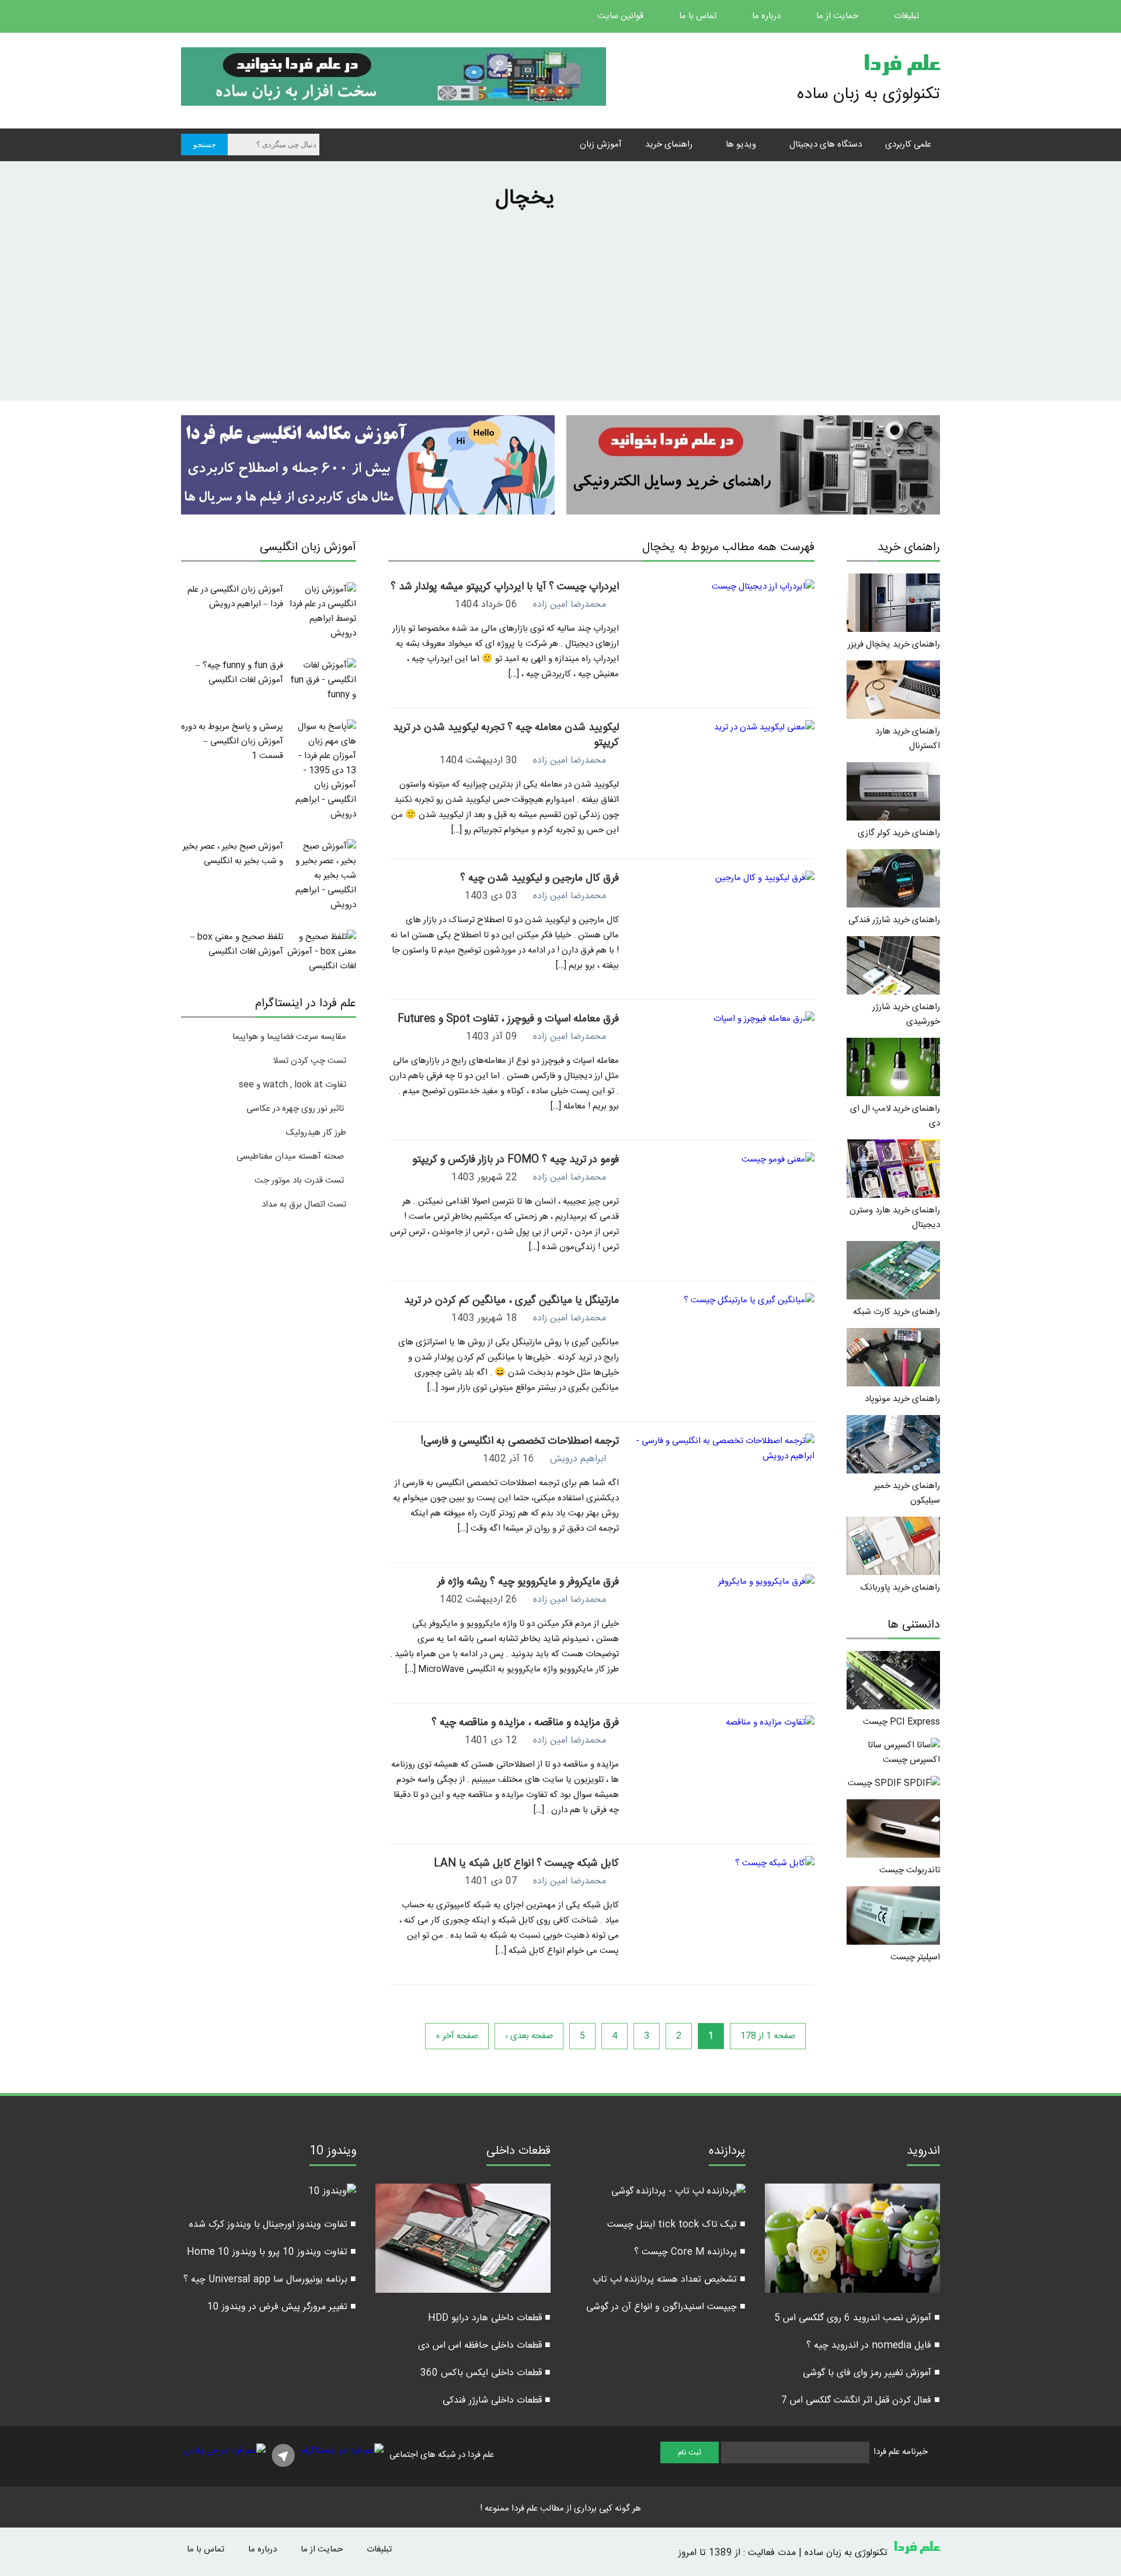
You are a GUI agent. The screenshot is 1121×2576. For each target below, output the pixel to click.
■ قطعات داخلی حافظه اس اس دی (484, 2346)
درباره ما (767, 16)
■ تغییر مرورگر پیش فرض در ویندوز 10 (282, 2307)
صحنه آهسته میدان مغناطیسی (290, 1157)
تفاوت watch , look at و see (293, 1085)
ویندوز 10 (333, 2153)
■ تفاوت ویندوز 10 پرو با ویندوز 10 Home (271, 2252)
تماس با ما (699, 16)
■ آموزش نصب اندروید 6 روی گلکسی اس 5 (857, 2318)
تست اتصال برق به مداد (304, 1204)
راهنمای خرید (669, 145)
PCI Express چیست (901, 1722)
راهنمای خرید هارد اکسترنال (908, 739)
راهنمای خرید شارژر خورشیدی (906, 1014)
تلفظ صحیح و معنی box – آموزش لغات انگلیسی (237, 944)
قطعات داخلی (518, 2153)
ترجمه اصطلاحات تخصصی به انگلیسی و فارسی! (520, 1441)
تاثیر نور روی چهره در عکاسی (296, 1109)
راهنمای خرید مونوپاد (902, 1399)
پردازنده (727, 2153)
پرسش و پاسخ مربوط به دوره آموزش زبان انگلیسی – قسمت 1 (232, 741)
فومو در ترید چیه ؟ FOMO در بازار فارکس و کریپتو (516, 1160)
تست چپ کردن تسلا (309, 1061)
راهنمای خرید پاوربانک (900, 1588)
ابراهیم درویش (578, 1459)
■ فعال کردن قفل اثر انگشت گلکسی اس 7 (861, 2401)
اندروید (923, 2153)
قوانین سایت (622, 16)
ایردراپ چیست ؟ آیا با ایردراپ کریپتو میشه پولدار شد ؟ (505, 587)
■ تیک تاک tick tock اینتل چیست (676, 2225)
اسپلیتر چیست (915, 1957)
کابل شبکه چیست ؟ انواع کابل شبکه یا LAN (526, 1864)
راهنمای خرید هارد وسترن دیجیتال (895, 1218)
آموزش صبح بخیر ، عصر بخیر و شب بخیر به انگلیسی (233, 854)
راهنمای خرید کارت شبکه (897, 1312)
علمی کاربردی (908, 145)
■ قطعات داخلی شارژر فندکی (497, 2401)
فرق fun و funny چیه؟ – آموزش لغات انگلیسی (239, 673)
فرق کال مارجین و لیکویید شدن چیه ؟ (539, 878)
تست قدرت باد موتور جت (300, 1181)
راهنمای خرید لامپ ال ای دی (895, 1116)
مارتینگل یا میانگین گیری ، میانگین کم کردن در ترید (511, 1301)
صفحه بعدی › (529, 2036)
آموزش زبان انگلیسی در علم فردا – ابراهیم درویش (235, 597)
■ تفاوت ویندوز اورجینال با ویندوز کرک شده (273, 2225)
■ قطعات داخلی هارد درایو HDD (489, 2318)
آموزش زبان (601, 145)
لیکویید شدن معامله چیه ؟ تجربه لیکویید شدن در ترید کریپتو (506, 735)
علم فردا (901, 67)
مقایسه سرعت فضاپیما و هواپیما (289, 1037)
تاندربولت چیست (910, 1870)
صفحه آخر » (457, 2036)
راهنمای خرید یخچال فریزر (894, 644)
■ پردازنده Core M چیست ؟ (690, 2252)
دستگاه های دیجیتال (826, 145)
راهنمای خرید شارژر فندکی (894, 920)
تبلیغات (908, 16)
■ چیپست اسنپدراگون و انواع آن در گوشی (666, 2307)
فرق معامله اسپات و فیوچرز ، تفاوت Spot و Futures (508, 1019)
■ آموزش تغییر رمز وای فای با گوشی (871, 2373)
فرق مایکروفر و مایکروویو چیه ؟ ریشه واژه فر (528, 1582)
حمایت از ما (838, 16)
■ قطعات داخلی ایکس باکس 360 (485, 2373)
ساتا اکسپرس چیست (904, 1753)
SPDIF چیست (876, 1783)
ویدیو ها (741, 145)
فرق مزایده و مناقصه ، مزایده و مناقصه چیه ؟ (525, 1723)
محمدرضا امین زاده (570, 605)
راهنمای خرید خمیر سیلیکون (907, 1493)
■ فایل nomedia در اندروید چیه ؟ (873, 2346)
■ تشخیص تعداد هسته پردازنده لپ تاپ (669, 2280)
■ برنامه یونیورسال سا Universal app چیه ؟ (270, 2280)
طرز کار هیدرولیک (316, 1133)
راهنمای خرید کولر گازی (899, 833)
